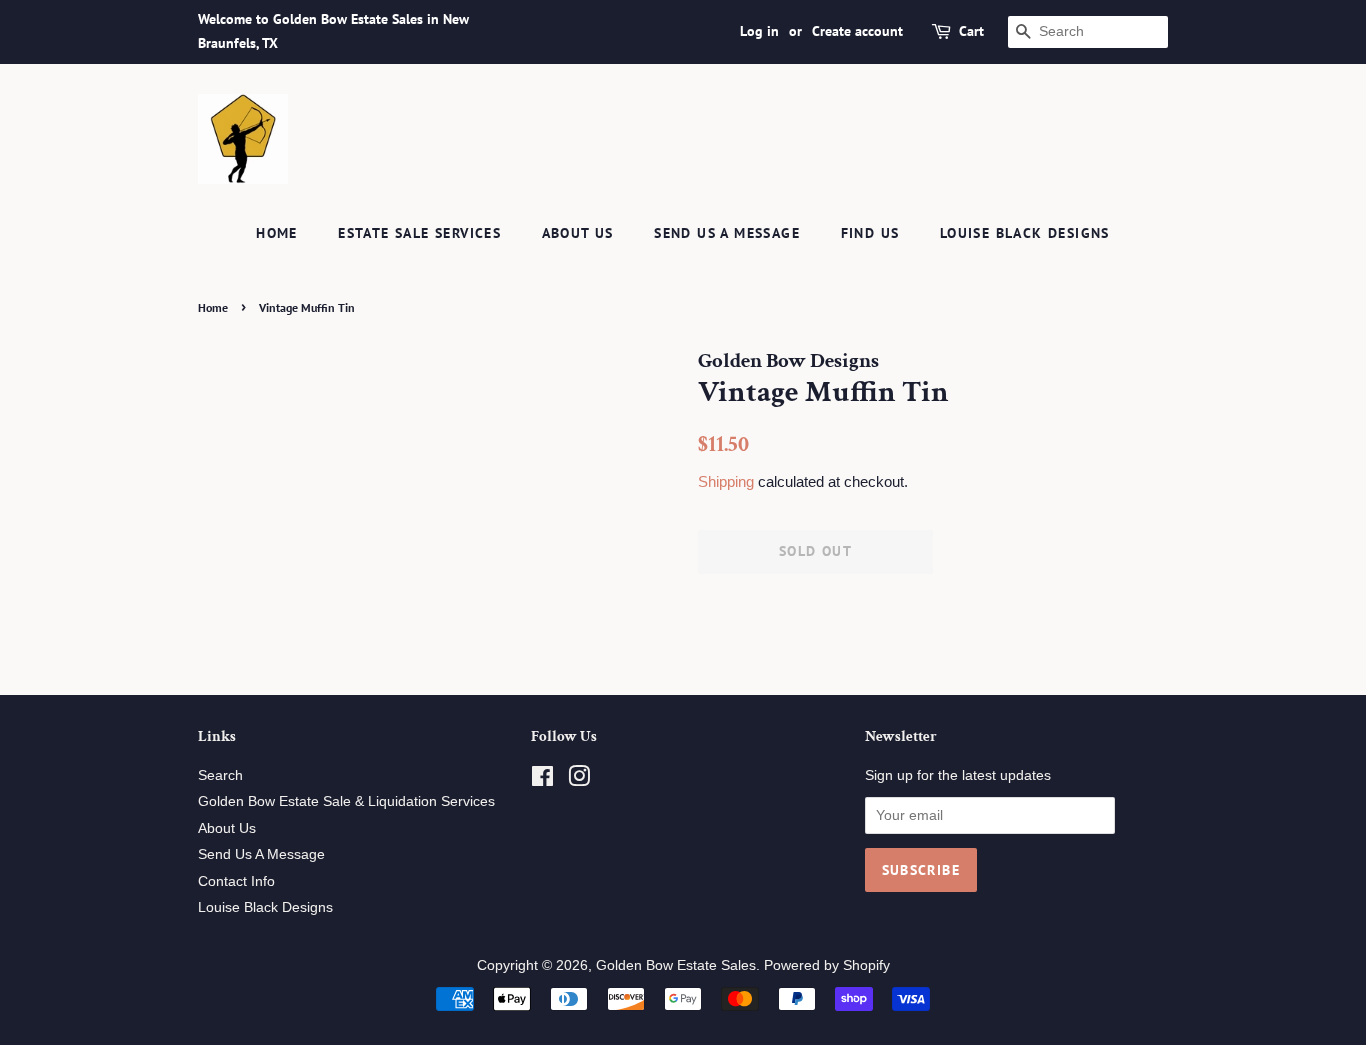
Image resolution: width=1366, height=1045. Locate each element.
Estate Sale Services (419, 233)
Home (277, 233)
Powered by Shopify (827, 965)
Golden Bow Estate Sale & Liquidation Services (346, 801)
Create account (857, 31)
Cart (971, 31)
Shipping (726, 481)
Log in (759, 31)
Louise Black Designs (1025, 233)
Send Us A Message (727, 233)
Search (220, 775)
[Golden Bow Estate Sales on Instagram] (579, 780)
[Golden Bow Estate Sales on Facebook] (542, 780)
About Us (578, 233)
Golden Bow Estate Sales (676, 965)
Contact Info (236, 881)
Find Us (870, 233)
